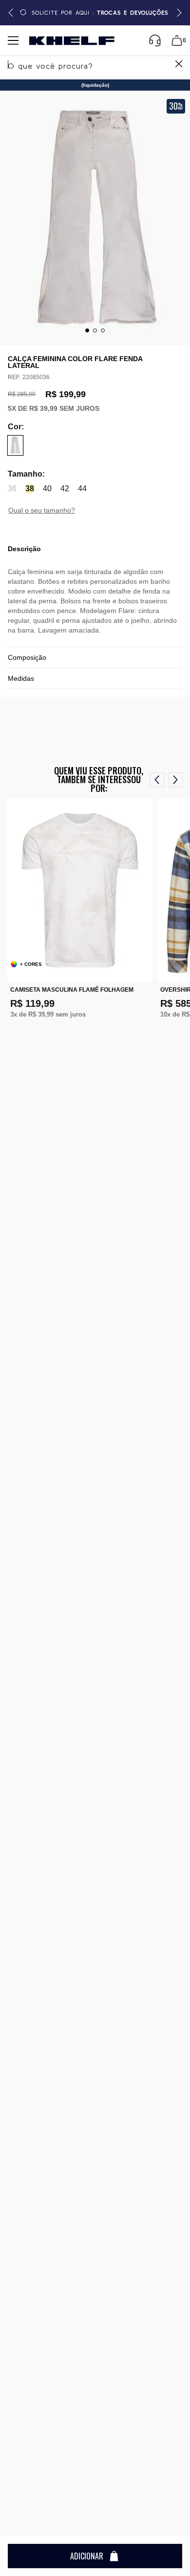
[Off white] (15, 445)
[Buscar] (178, 65)
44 (82, 489)
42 (65, 489)
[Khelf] (72, 41)
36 (12, 489)
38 (30, 489)
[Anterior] (157, 780)
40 (47, 489)
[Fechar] (179, 65)
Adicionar (87, 2556)
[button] (178, 13)
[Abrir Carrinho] (177, 40)
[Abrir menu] (13, 40)
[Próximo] (175, 780)
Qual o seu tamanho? (42, 510)
